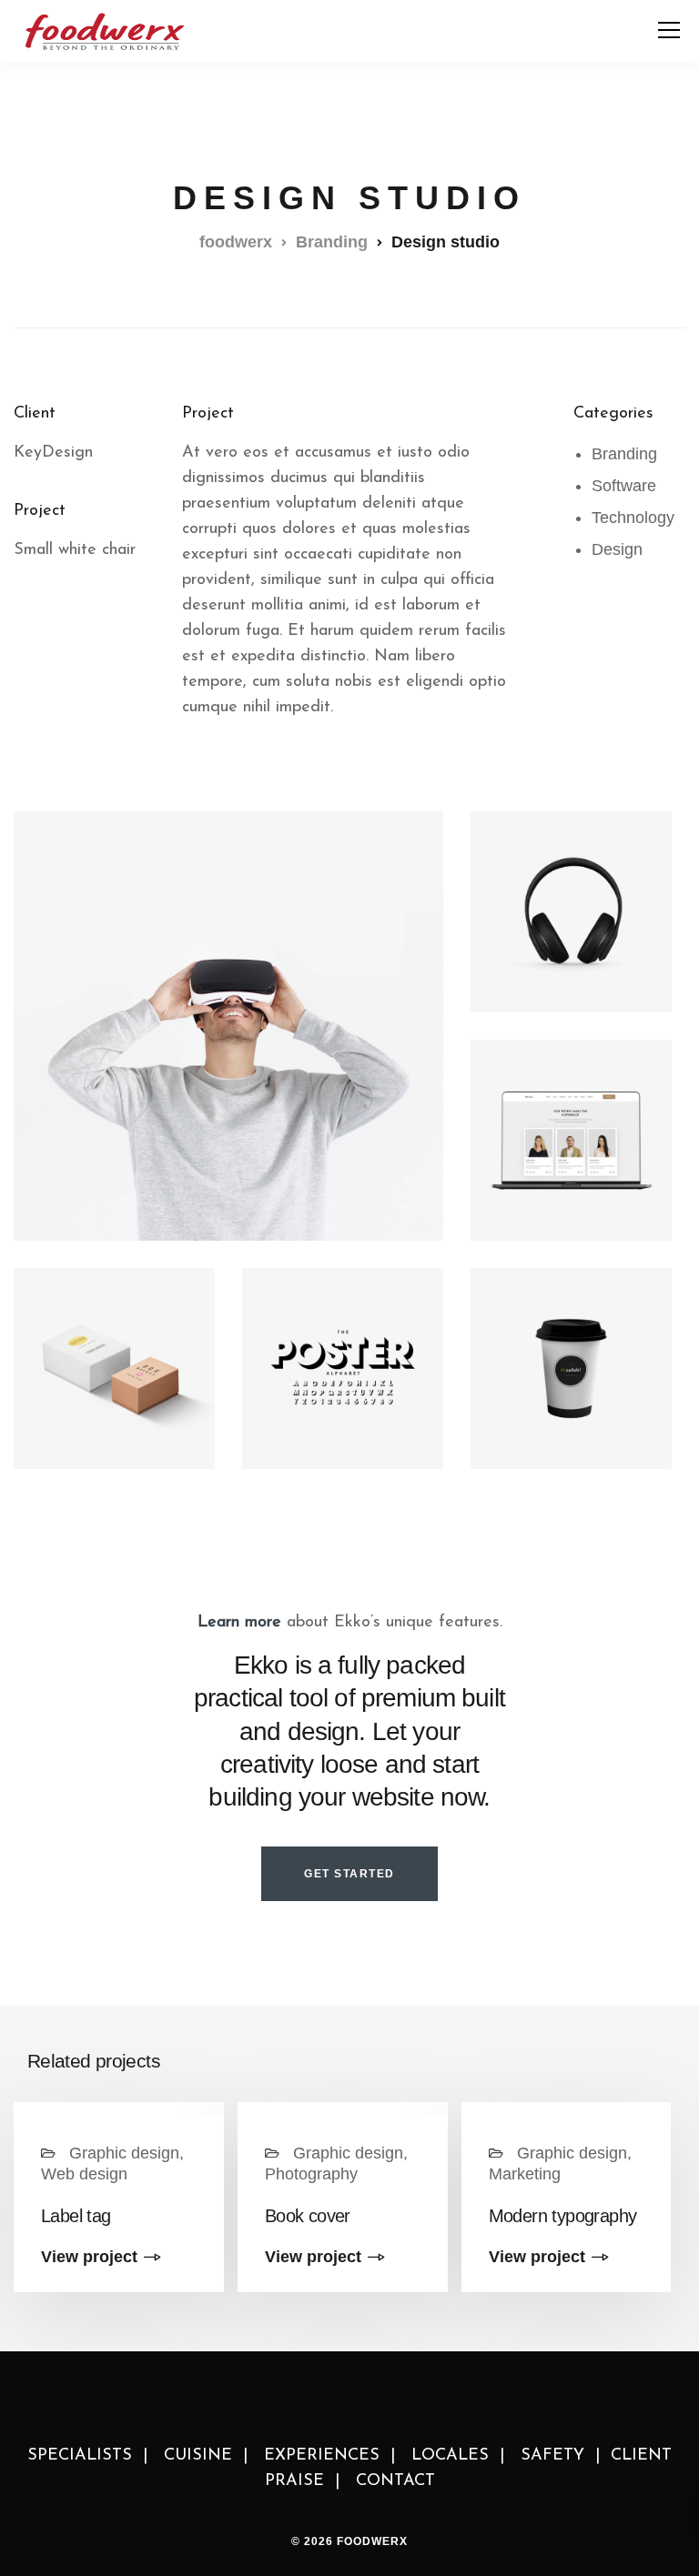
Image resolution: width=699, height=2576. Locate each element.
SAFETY (552, 2456)
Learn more (239, 1623)
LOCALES (450, 2456)
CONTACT (395, 2481)
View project (89, 2257)
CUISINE (198, 2456)
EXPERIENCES (322, 2456)
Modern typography (563, 2216)
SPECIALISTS (80, 2456)
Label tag (76, 2216)
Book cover (308, 2216)
